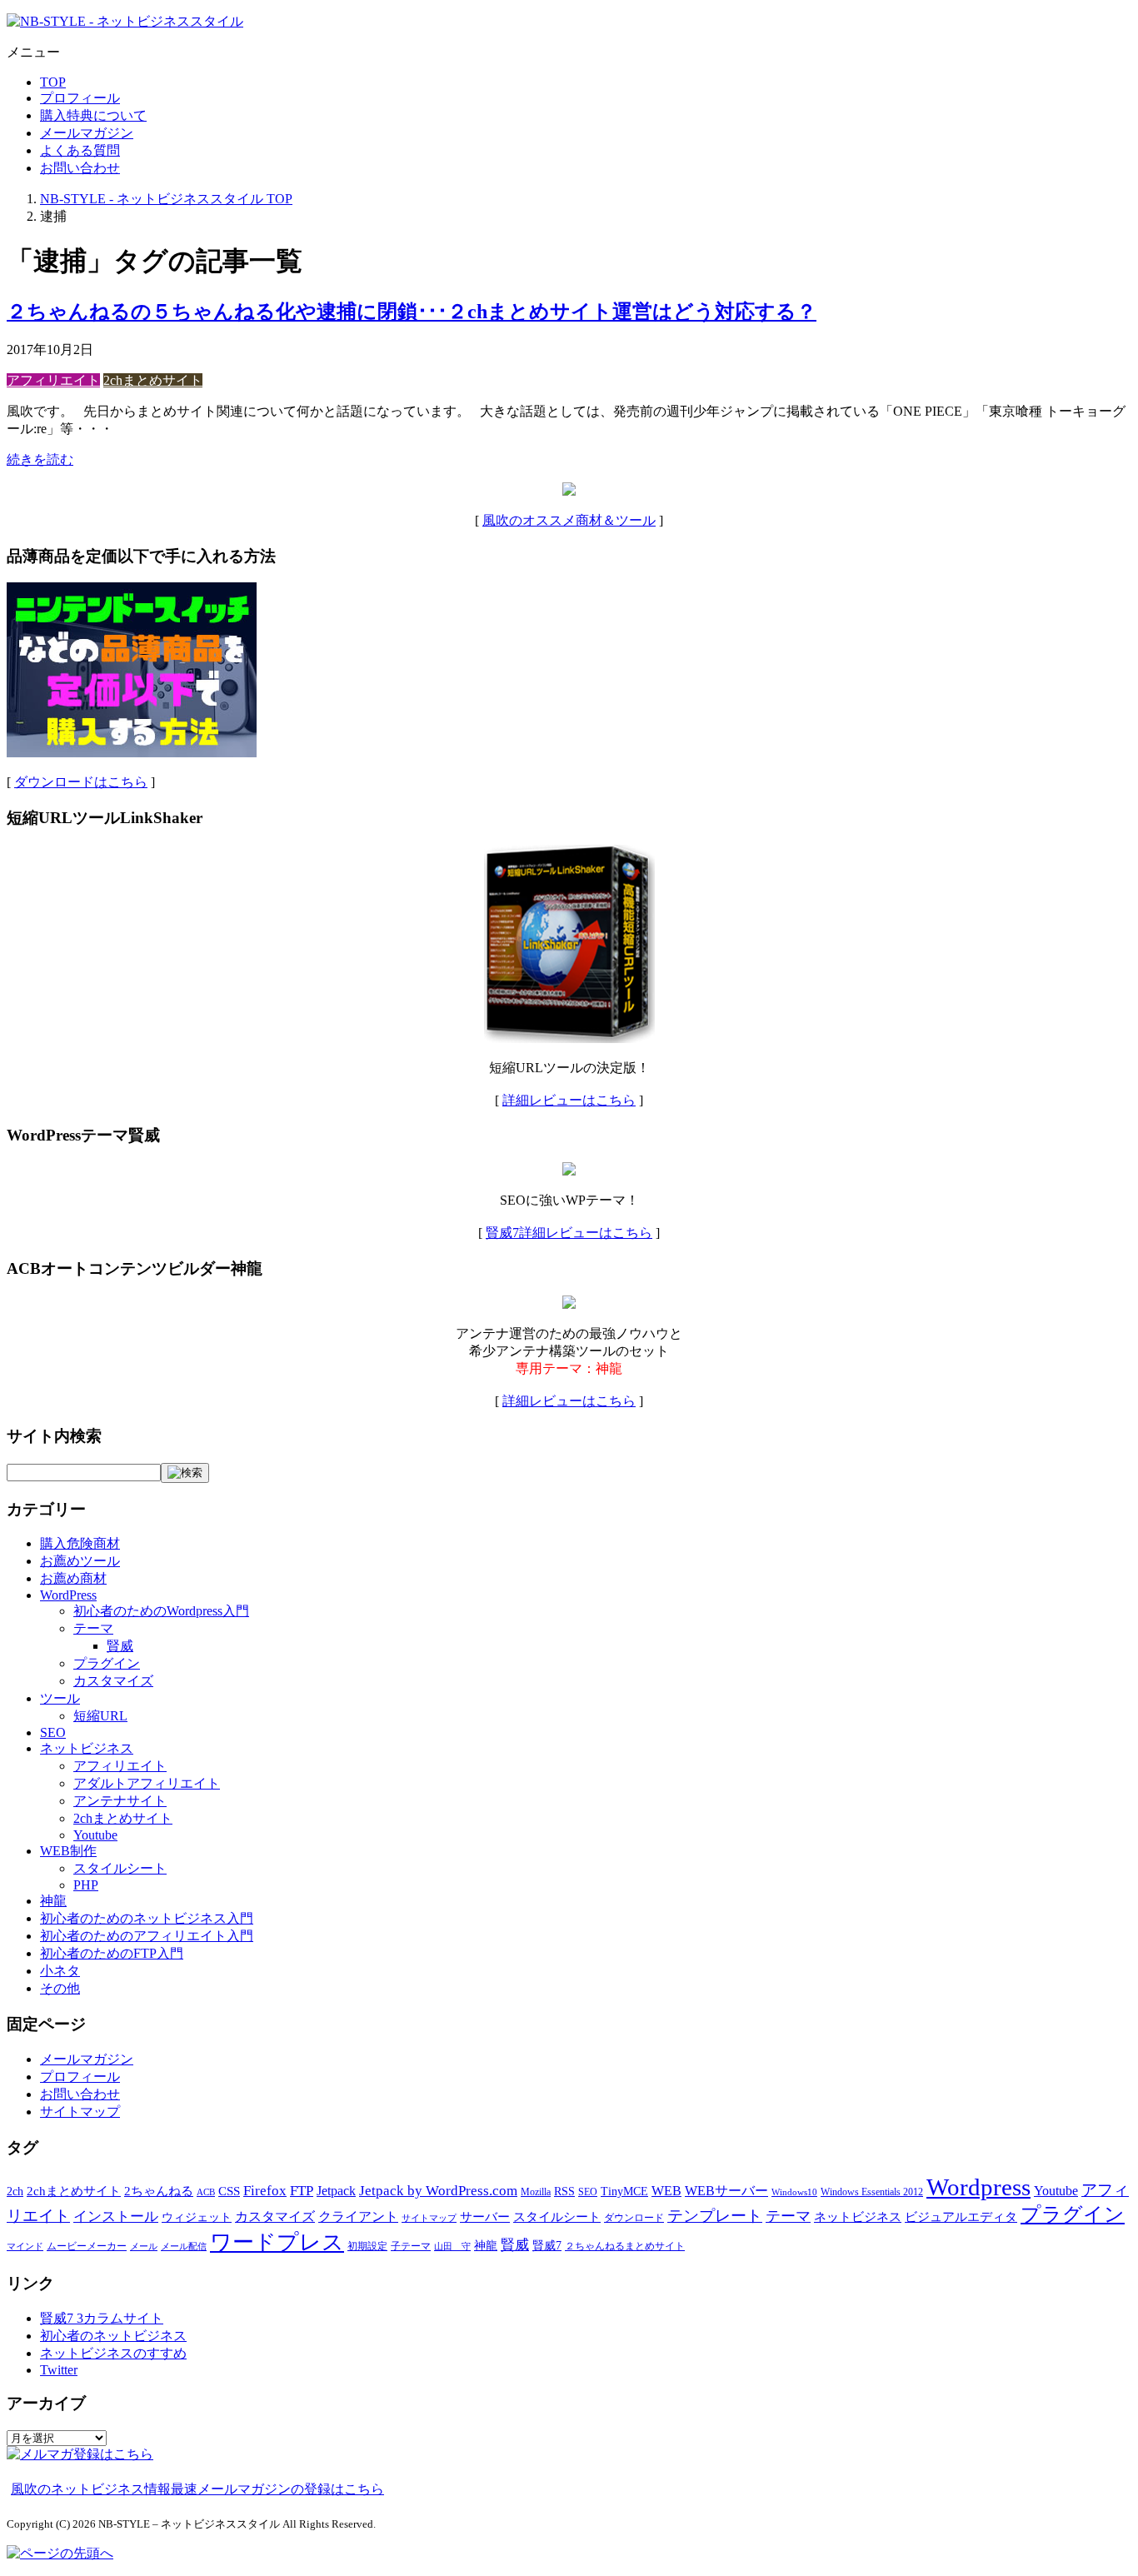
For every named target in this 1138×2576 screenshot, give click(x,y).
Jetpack (336, 2191)
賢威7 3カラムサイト (102, 2318)
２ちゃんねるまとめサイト (625, 2246)
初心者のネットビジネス (113, 2336)
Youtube (95, 1835)
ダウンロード (634, 2218)
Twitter (59, 2370)
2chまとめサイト (153, 380)
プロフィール (80, 98)
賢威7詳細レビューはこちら (569, 1233)
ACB (206, 2192)
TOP (53, 82)
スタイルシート (120, 1868)
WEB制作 (68, 1851)
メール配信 (184, 2247)
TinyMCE (624, 2192)
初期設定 (367, 2246)
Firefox (265, 2191)
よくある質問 (80, 150)
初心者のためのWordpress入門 (161, 1611)
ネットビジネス (87, 1748)
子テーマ (411, 2246)
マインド (25, 2247)
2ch (15, 2192)
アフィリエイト (53, 380)
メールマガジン (87, 133)
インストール (116, 2217)
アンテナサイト (120, 1801)
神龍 (53, 1901)
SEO (53, 1732)
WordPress (68, 1595)
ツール (60, 1698)
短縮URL (100, 1716)
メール (144, 2247)
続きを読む (40, 459)
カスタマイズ (113, 1681)
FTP (302, 2191)
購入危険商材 (80, 1543)
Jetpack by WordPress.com (438, 2191)
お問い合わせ (80, 168)
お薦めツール (80, 1561)
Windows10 (794, 2192)
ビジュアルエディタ (961, 2217)
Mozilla (536, 2192)
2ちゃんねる (159, 2191)
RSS (564, 2192)
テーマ (93, 1628)
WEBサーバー (726, 2191)
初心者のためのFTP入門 (112, 1953)
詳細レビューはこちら (569, 1100)
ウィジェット (197, 2217)
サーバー (485, 2217)
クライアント (358, 2217)
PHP (86, 1885)
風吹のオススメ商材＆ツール (569, 520)
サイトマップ (80, 2112)
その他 (60, 1988)
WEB (666, 2191)
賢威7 (547, 2246)
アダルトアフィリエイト (147, 1783)
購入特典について (93, 115)
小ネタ (60, 1971)
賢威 (120, 1646)
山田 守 (452, 2247)
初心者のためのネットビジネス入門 (147, 1918)
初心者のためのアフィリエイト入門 (147, 1936)
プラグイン (107, 1663)
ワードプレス (277, 2242)
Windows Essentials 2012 (872, 2192)
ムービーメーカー (87, 2246)
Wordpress (978, 2187)
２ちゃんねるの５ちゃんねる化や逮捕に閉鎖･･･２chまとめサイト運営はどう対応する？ (412, 312)
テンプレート (715, 2216)
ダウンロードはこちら (81, 782)
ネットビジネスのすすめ (113, 2353)
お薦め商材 (73, 1578)
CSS (229, 2191)
